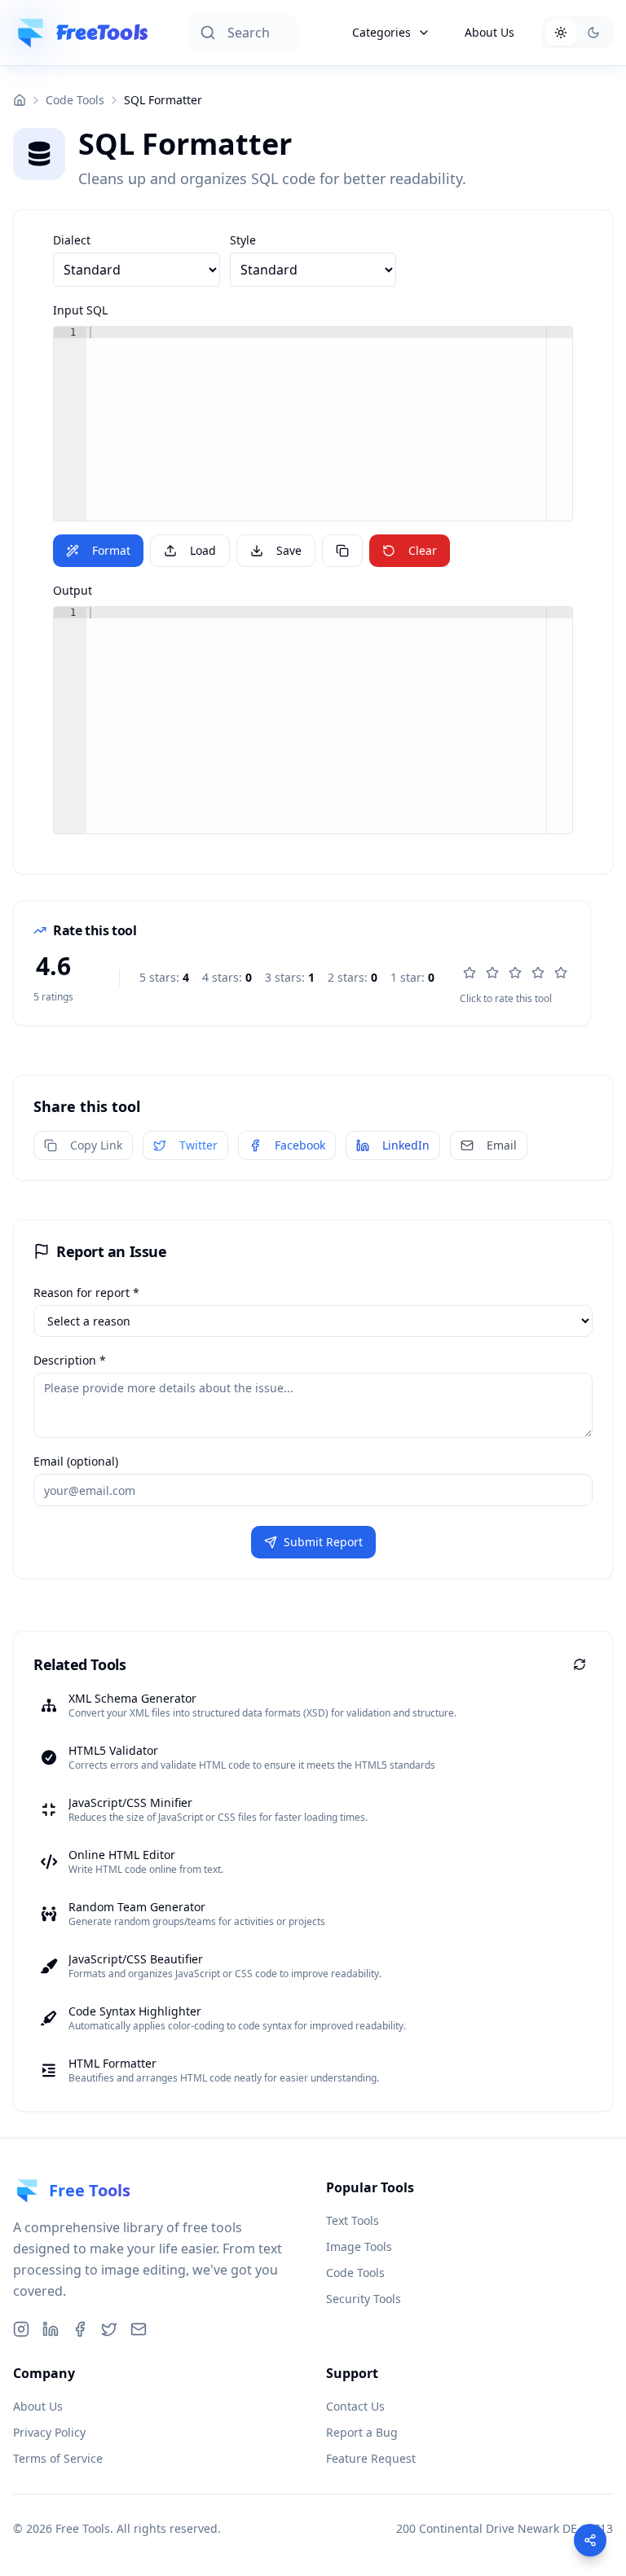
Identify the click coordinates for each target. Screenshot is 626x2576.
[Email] (139, 2329)
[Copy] (342, 551)
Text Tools (353, 2220)
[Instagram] (21, 2329)
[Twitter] (109, 2329)
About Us (489, 32)
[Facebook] (80, 2329)
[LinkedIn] (51, 2329)
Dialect (72, 240)
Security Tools (364, 2299)
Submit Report (323, 1542)
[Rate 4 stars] (538, 973)
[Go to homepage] (20, 100)
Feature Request (371, 2458)
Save (289, 550)
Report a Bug (362, 2432)
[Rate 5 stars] (561, 973)
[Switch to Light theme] (561, 33)
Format (111, 550)
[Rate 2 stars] (492, 973)
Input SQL (80, 310)
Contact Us (355, 2406)
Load (203, 550)
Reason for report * (86, 1292)
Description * (70, 1360)
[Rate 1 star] (469, 973)
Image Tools (359, 2246)
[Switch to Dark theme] (593, 33)
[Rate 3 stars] (515, 973)
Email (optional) (76, 1461)
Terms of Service (58, 2458)
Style (243, 240)
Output (73, 590)
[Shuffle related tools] (580, 1664)
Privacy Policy (49, 2432)
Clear (423, 550)
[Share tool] (590, 2540)
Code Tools (75, 100)
